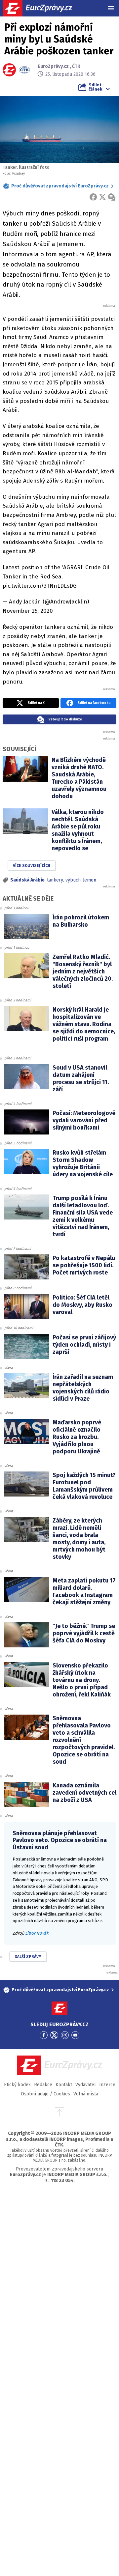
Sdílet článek (95, 87)
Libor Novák (37, 1933)
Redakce (43, 2085)
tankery (55, 880)
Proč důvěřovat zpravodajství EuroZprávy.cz (60, 186)
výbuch (73, 880)
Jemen (90, 880)
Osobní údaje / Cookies (45, 2094)
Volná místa (86, 2094)
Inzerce (107, 2085)
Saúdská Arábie (27, 880)
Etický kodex (17, 2085)
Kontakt (64, 2085)
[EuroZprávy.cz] (43, 8)
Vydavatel (86, 2085)
